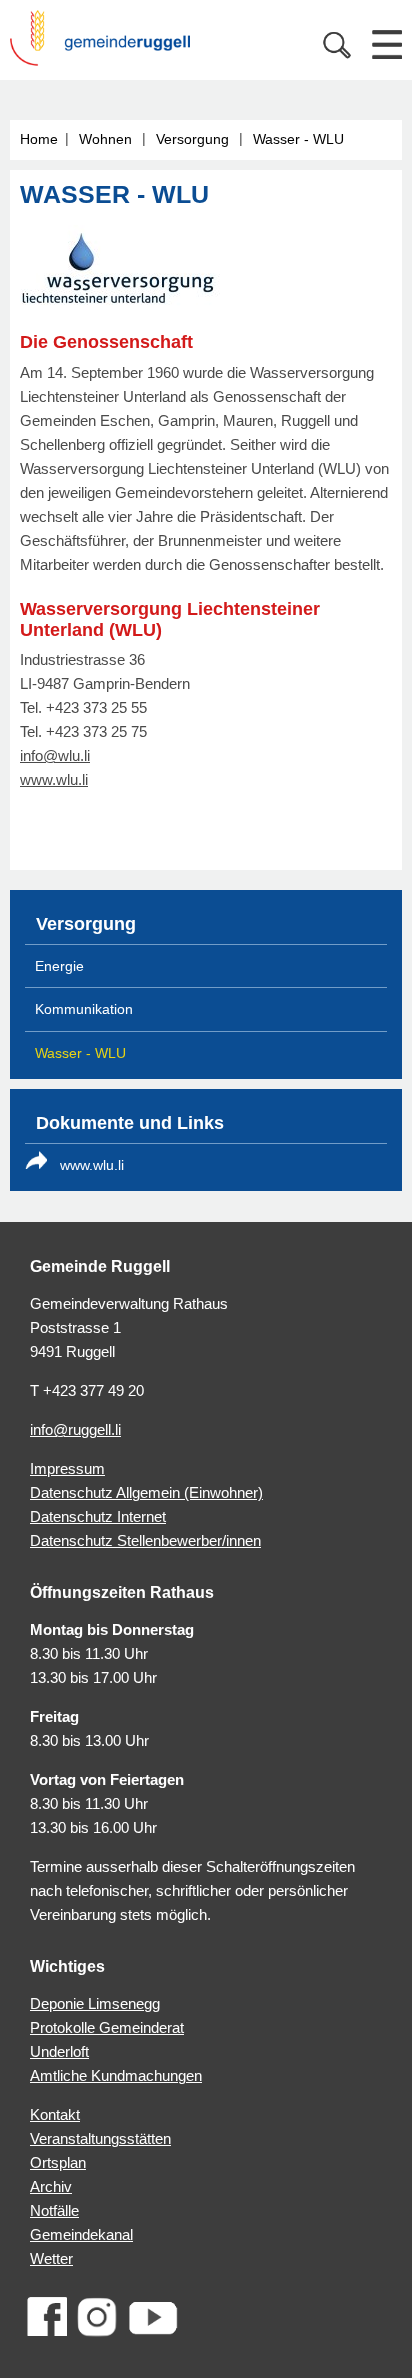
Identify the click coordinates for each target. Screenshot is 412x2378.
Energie (59, 966)
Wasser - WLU (298, 139)
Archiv (51, 2186)
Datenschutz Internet (98, 1516)
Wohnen (105, 139)
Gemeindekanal (81, 2234)
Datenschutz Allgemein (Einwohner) (146, 1492)
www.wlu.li (54, 779)
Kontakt (55, 2114)
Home (39, 139)
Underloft (59, 2051)
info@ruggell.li (75, 1429)
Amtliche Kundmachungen (116, 2075)
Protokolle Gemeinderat (107, 2027)
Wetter (51, 2258)
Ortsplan (58, 2162)
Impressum (67, 1468)
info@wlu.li (55, 755)
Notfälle (54, 2210)
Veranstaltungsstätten (100, 2138)
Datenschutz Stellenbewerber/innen (145, 1540)
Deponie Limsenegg (95, 2003)
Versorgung (192, 139)
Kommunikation (84, 1009)
